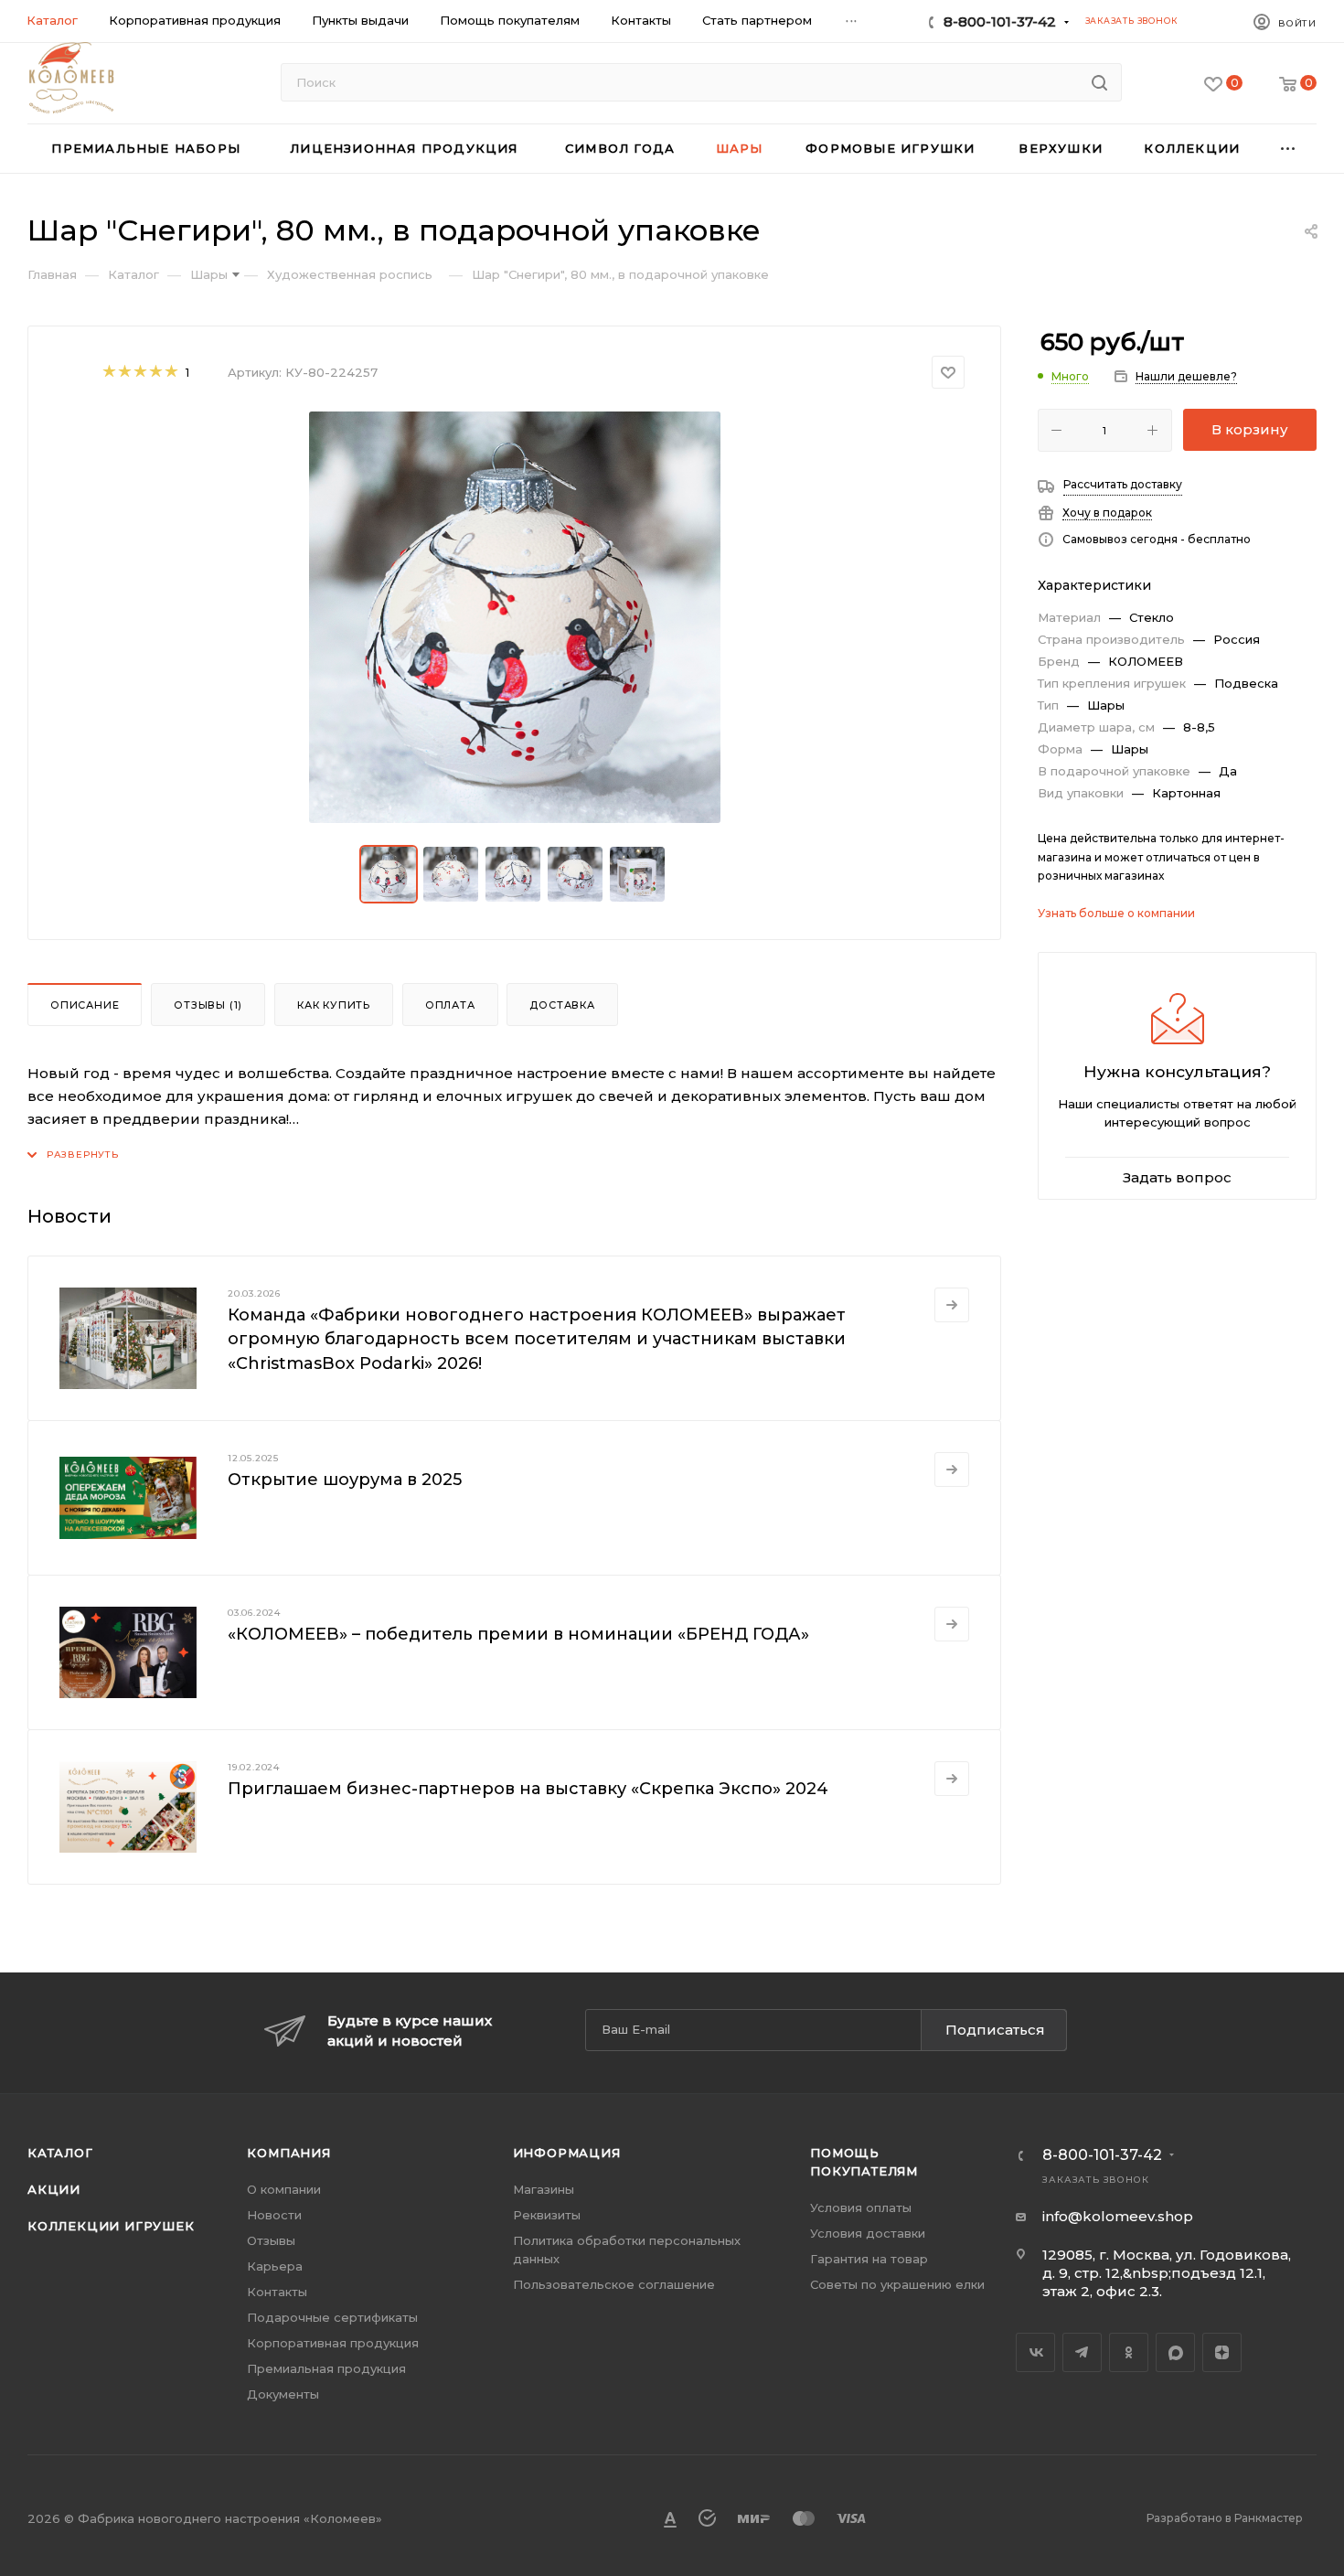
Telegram (1082, 2352)
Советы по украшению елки (897, 2284)
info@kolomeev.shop (1118, 2216)
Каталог (60, 2153)
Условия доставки (868, 2233)
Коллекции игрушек (111, 2226)
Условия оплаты (861, 2207)
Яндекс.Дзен (1222, 2352)
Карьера (275, 2266)
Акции (54, 2189)
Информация (567, 2153)
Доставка (562, 1005)
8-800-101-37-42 (1000, 21)
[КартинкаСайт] (515, 617)
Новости (274, 2215)
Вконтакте (1035, 2352)
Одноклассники (1129, 2352)
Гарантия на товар (869, 2259)
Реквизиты (547, 2215)
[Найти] (1099, 82)
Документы (283, 2394)
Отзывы (271, 2240)
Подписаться (995, 2030)
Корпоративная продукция (333, 2343)
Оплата (450, 1005)
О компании (284, 2189)
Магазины (544, 2189)
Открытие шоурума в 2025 (345, 1480)
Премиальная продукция (326, 2368)
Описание (85, 1005)
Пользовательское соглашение (614, 2284)
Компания (288, 2153)
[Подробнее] (952, 1305)
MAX (1175, 2352)
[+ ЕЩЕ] (1289, 149)
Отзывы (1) (208, 1005)
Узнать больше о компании (1116, 913)
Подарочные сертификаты (332, 2317)
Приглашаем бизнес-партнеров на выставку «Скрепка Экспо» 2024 (528, 1789)
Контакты (277, 2292)
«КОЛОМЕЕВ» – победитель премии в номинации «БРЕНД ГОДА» (518, 1634)
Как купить (334, 1005)
